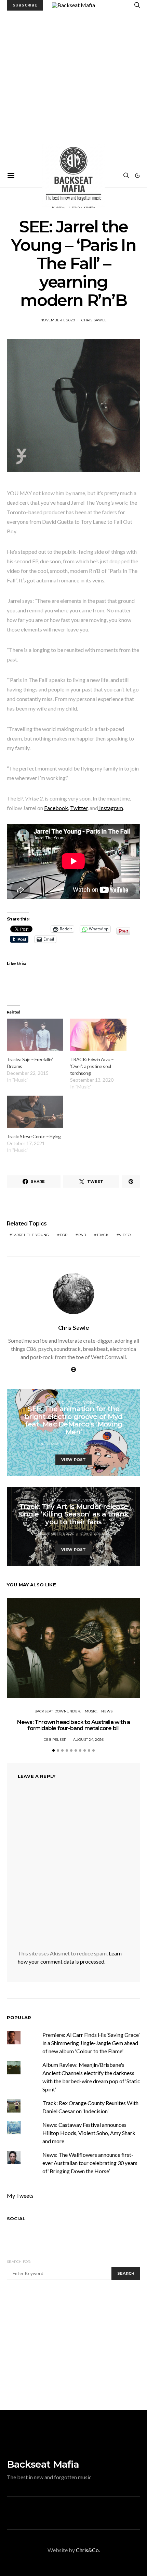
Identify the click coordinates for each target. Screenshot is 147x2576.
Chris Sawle (94, 320)
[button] (137, 176)
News (107, 1711)
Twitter (79, 808)
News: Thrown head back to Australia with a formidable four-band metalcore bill (73, 1725)
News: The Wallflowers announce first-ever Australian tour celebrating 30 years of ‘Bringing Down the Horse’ (90, 2163)
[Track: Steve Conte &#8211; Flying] (35, 1112)
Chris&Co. (88, 2550)
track (103, 1235)
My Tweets (20, 2196)
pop (64, 1235)
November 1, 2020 (58, 320)
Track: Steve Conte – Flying (34, 1136)
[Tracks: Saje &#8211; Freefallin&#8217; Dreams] (35, 1035)
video (125, 1235)
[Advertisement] (73, 87)
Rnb (82, 1235)
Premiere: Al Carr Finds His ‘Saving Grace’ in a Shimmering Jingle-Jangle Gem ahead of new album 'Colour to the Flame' (91, 2043)
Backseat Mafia (43, 2464)
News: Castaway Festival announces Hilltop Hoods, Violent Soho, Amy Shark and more (89, 2133)
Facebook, (57, 808)
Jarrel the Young (30, 1235)
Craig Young (94, 1534)
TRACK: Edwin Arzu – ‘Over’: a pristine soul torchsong (92, 1066)
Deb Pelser (55, 1740)
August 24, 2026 (89, 1740)
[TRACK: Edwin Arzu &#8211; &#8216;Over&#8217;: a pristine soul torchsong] (98, 1035)
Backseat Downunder (57, 1711)
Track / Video (82, 1403)
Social (16, 2219)
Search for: (19, 2262)
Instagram (111, 808)
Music (58, 1403)
